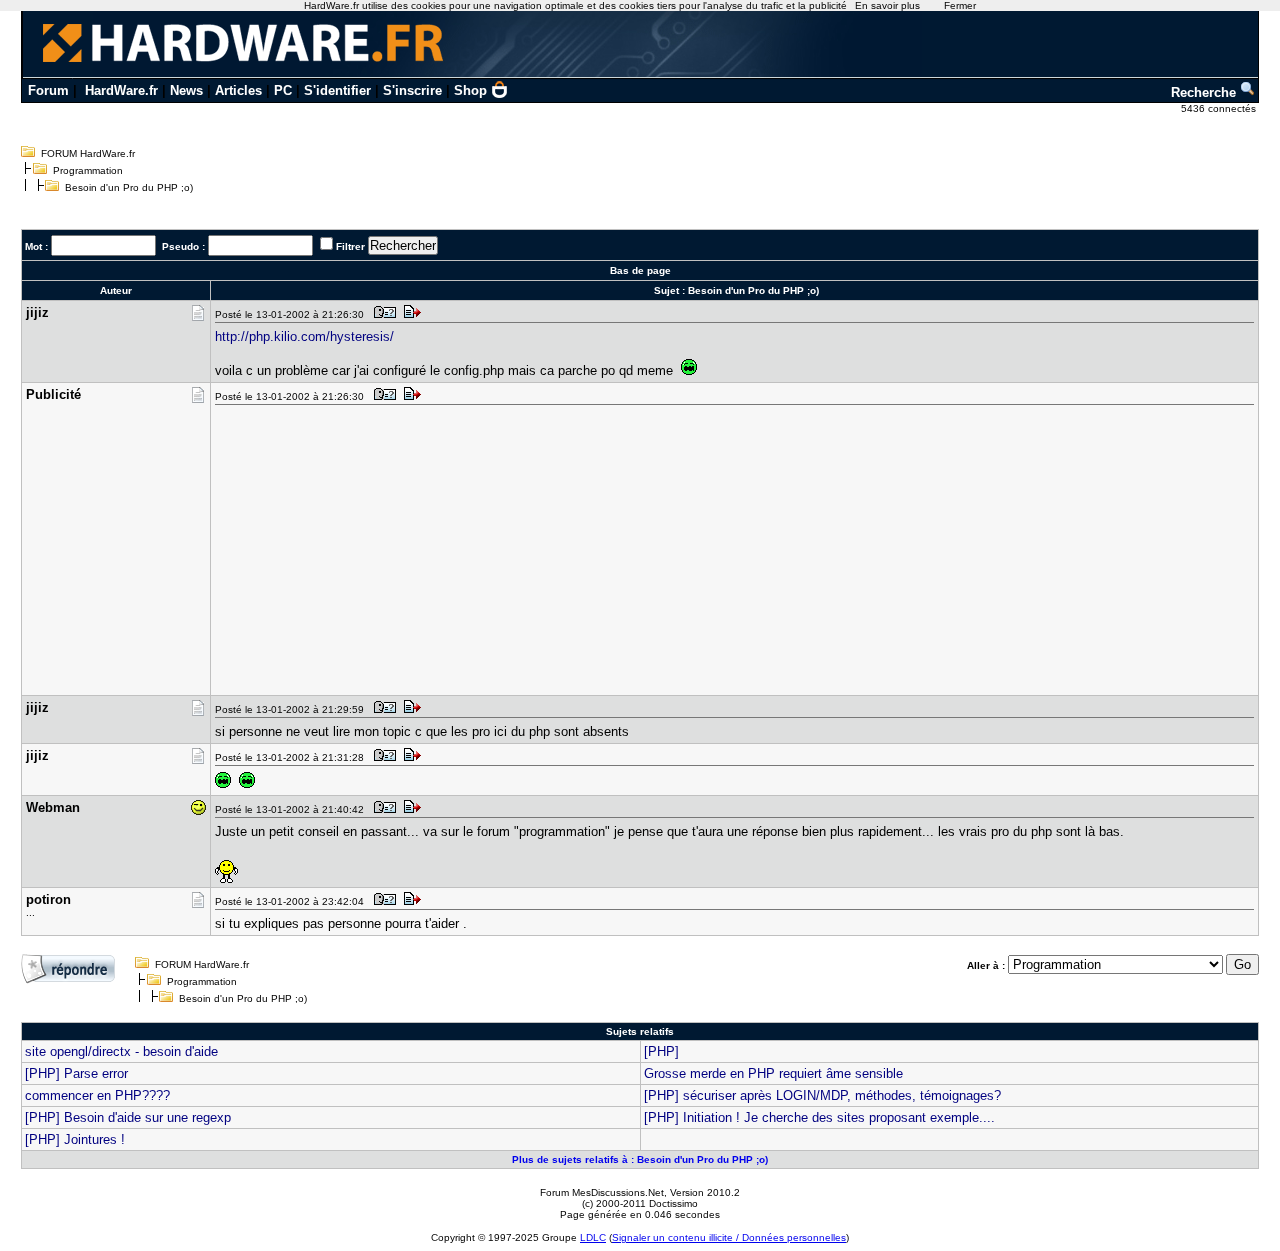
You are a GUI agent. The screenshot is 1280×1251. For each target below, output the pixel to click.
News (186, 90)
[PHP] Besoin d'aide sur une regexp (128, 1117)
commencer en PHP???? (97, 1095)
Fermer (960, 5)
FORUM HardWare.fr (88, 153)
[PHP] (661, 1051)
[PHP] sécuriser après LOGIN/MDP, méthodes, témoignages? (822, 1095)
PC (283, 90)
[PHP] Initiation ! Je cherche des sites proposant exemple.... (819, 1117)
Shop (470, 90)
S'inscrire (412, 90)
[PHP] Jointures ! (75, 1139)
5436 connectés (1220, 108)
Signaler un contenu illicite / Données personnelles (729, 1237)
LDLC (593, 1237)
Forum (48, 90)
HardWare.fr (121, 90)
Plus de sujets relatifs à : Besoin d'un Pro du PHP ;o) (640, 1159)
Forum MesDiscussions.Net (602, 1192)
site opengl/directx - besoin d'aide (121, 1051)
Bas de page (640, 270)
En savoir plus (887, 5)
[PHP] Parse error (76, 1073)
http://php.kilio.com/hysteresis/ (304, 336)
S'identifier (337, 90)
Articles (238, 90)
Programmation (88, 170)
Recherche (1205, 92)
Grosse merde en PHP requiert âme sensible (773, 1073)
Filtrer (350, 246)
